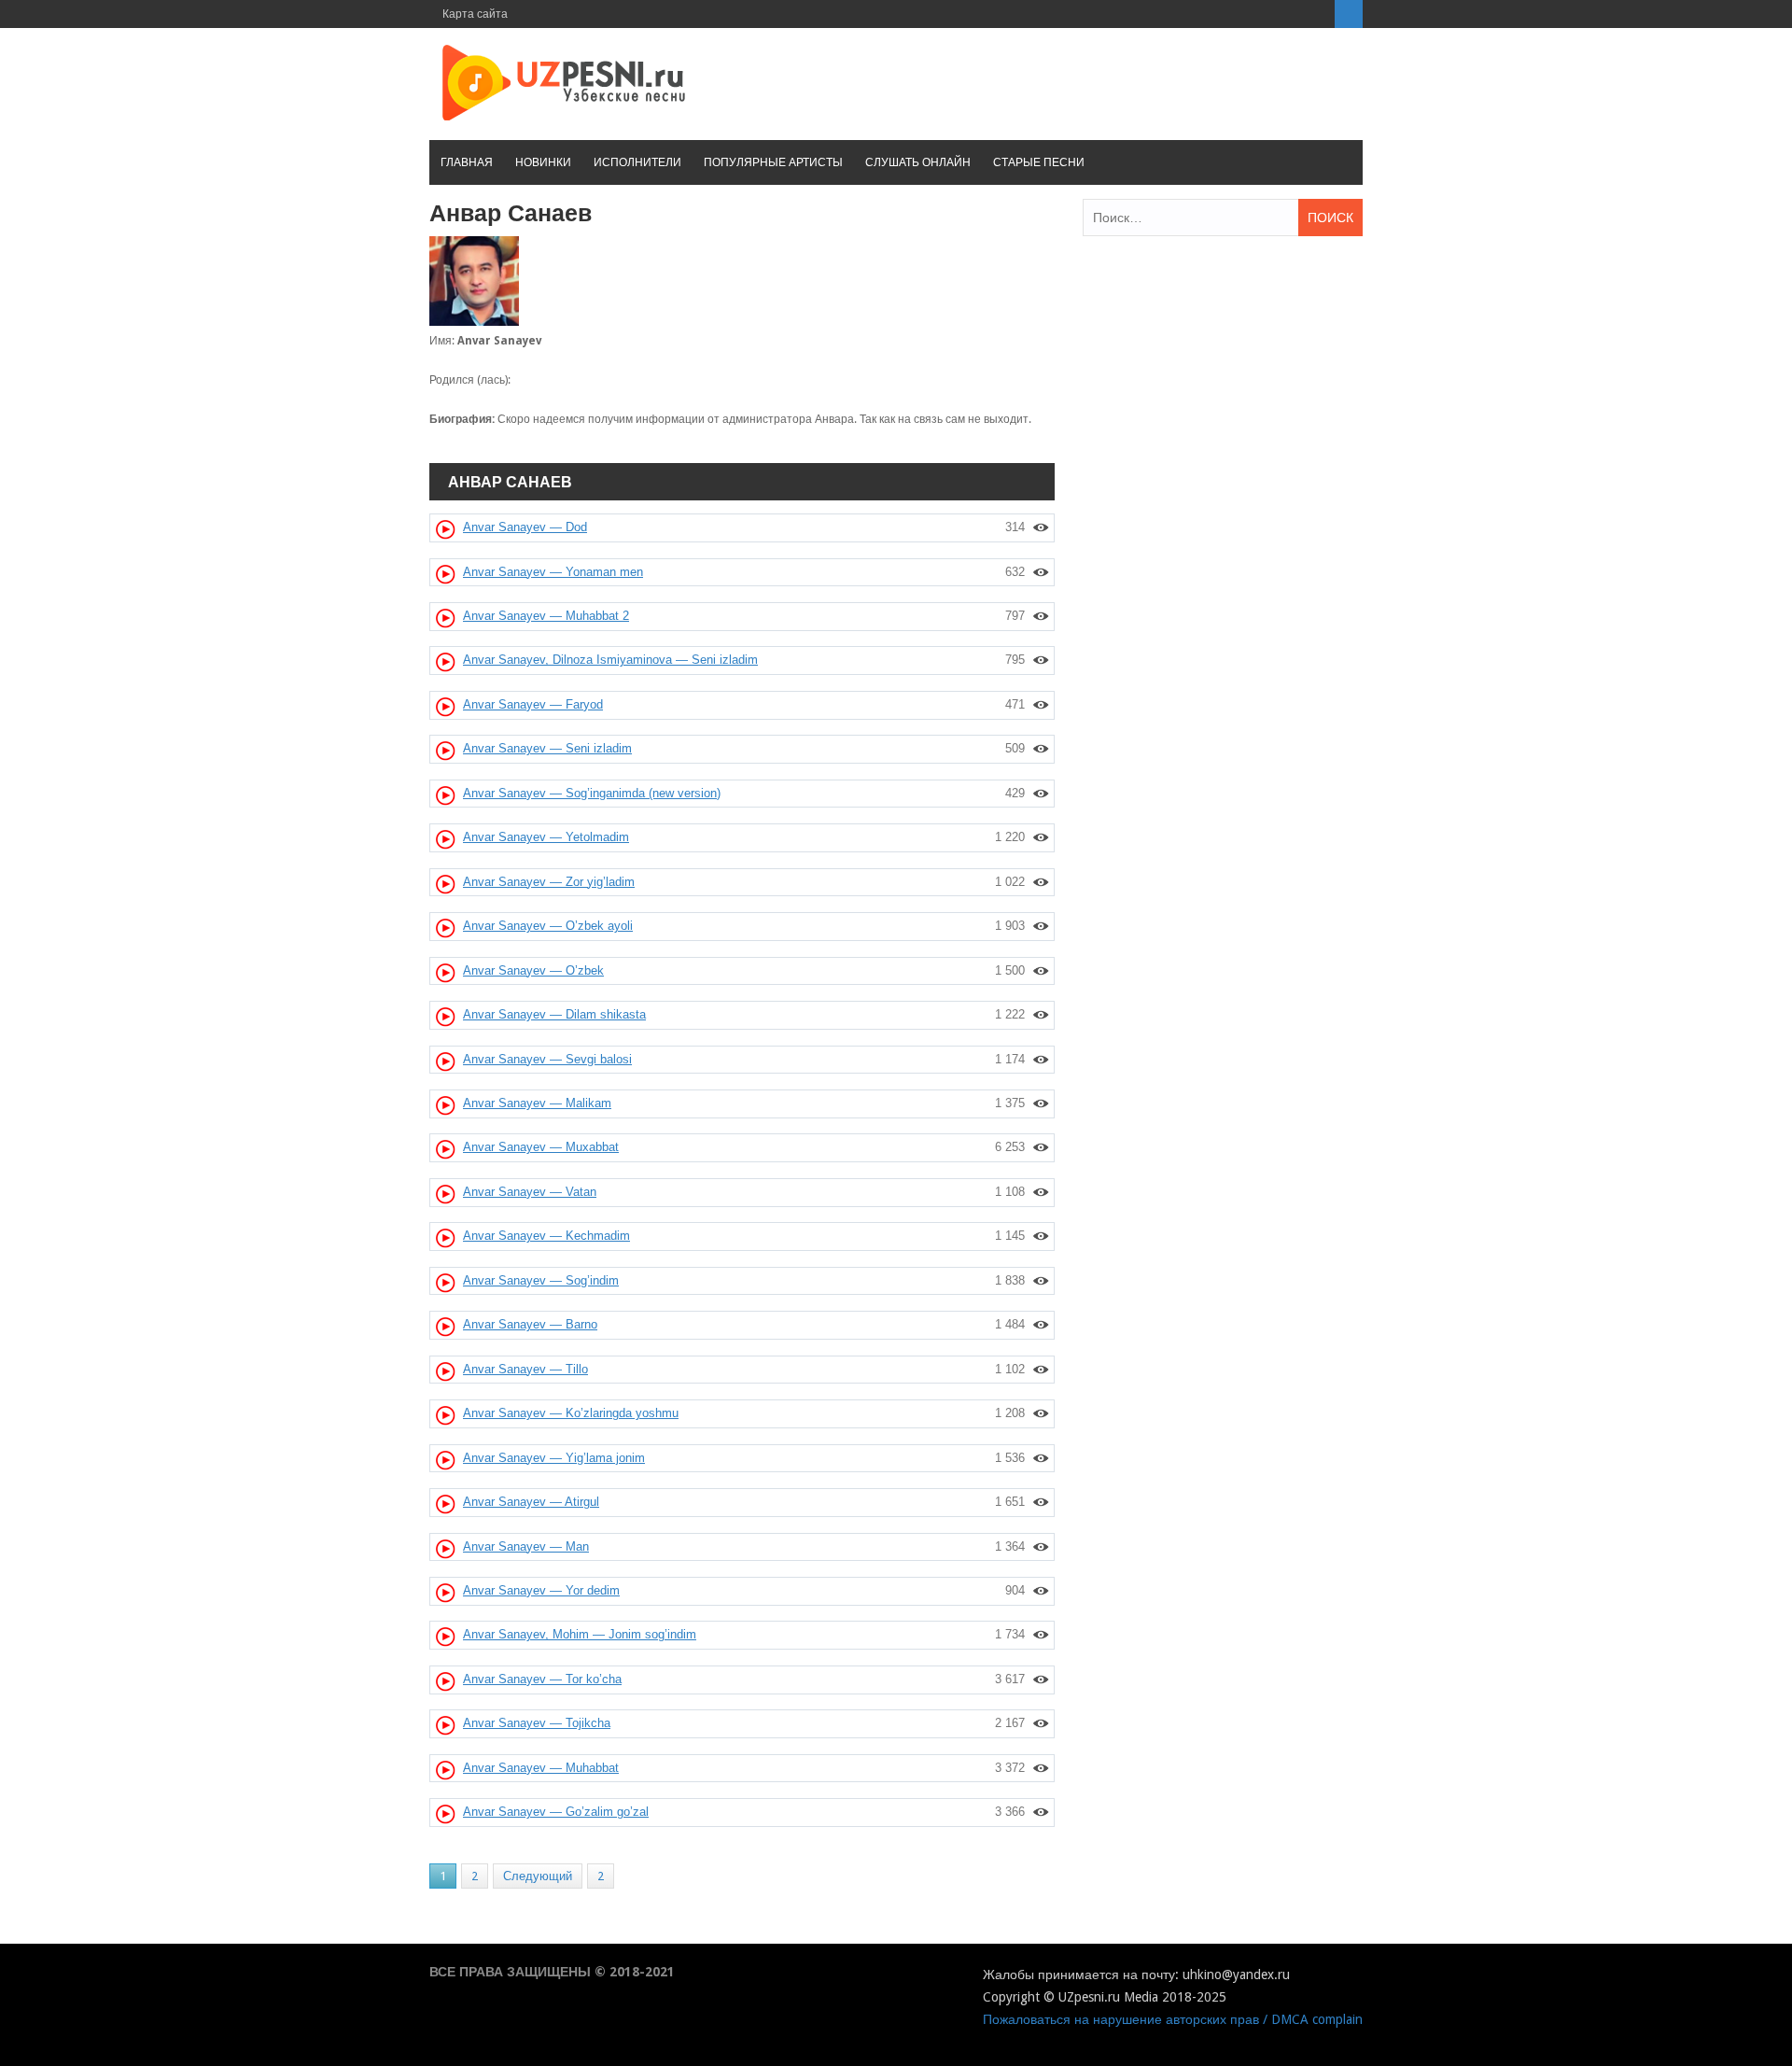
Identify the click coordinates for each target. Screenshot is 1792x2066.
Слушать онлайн (918, 162)
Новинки (543, 162)
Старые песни (1039, 162)
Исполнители (637, 162)
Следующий (538, 1876)
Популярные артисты (773, 162)
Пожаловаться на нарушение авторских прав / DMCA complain (1173, 2019)
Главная (467, 162)
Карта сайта (475, 14)
